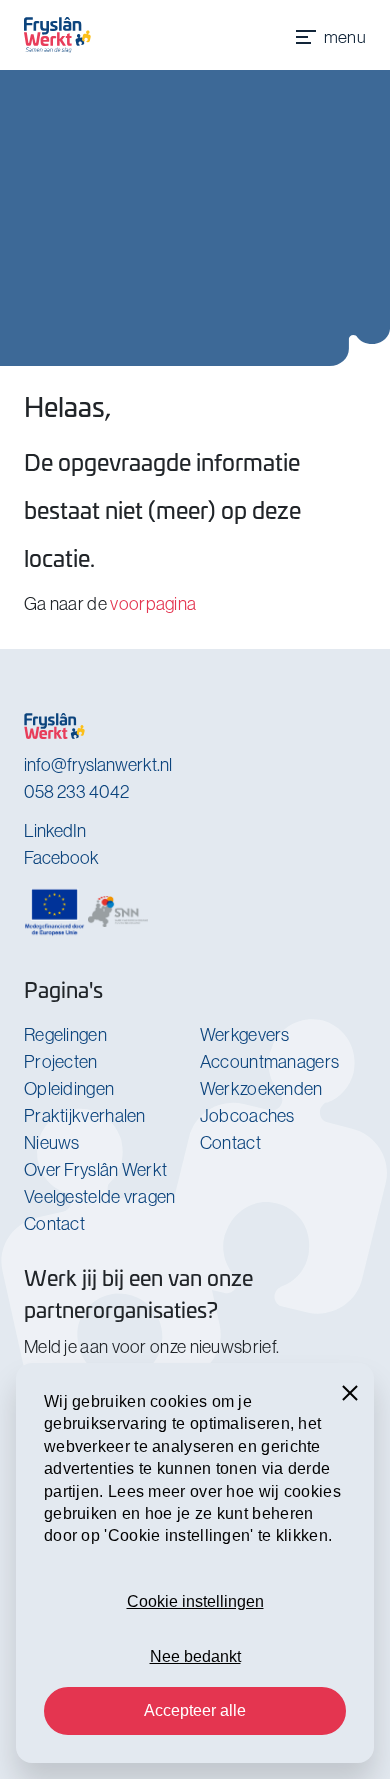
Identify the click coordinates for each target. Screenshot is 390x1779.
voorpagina (153, 603)
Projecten (61, 1061)
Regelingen (65, 1034)
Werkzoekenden (261, 1088)
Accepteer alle (195, 1710)
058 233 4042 (76, 791)
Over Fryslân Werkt (95, 1169)
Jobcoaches (247, 1115)
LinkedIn (55, 830)
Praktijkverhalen (85, 1115)
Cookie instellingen (195, 1601)
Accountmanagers (270, 1061)
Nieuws (52, 1142)
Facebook (61, 857)
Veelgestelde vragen (100, 1196)
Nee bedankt (195, 1656)
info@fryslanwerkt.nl (98, 764)
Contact (54, 1223)
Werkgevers (245, 1034)
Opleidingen (69, 1088)
